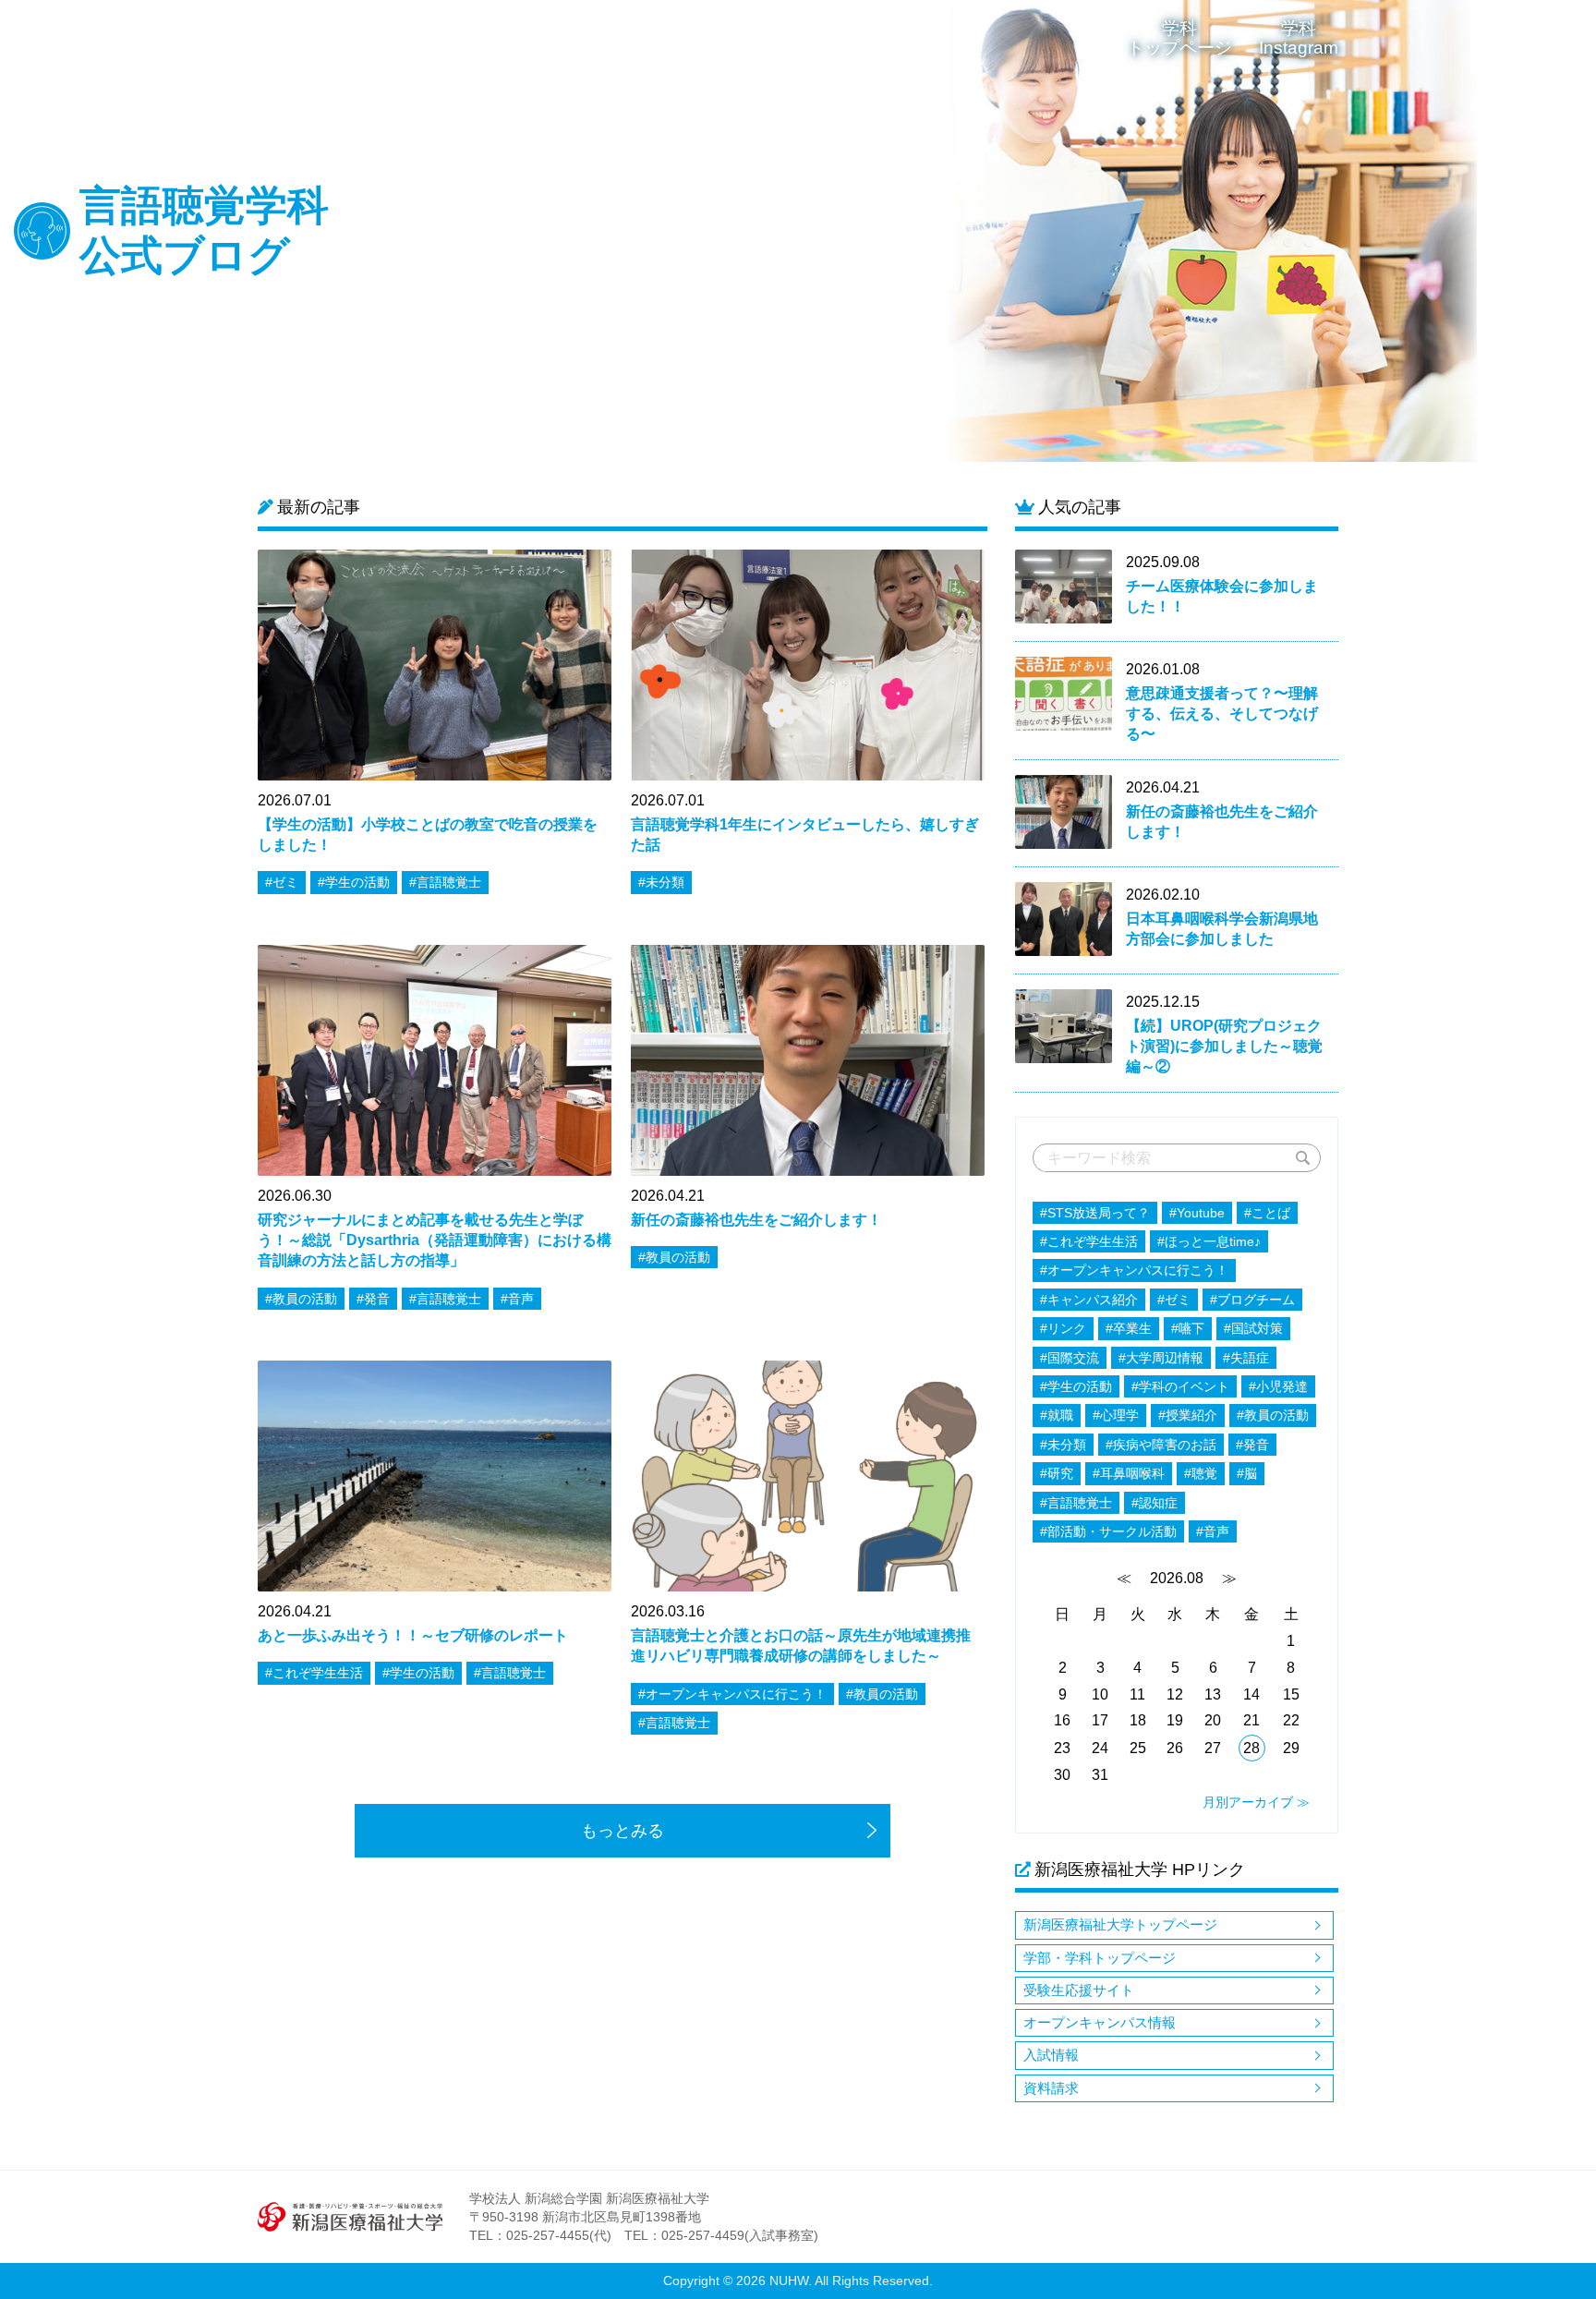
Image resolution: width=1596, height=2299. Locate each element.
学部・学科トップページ (1100, 1958)
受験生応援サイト (1079, 1990)
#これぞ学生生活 (1089, 1241)
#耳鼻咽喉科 (1129, 1473)
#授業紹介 (1188, 1415)
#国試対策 (1253, 1328)
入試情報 (1051, 2055)
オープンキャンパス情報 (1100, 2022)
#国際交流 (1070, 1358)
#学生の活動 (1076, 1386)
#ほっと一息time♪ (1209, 1241)
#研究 (1057, 1473)
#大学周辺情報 (1161, 1358)
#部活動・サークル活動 (1108, 1531)
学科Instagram (1299, 38)
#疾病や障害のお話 (1161, 1445)
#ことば (1267, 1213)
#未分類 (1063, 1445)
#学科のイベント (1180, 1386)
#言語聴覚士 (1076, 1503)
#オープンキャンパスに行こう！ (1134, 1270)
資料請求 (1051, 2088)
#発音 (1252, 1445)
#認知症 (1155, 1503)
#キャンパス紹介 (1089, 1300)
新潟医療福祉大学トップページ (1120, 1924)
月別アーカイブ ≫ (1256, 1802)
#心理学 (1116, 1415)
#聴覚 (1201, 1473)
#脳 (1247, 1473)
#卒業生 (1129, 1328)
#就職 (1057, 1415)
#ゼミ (1174, 1300)
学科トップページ (1179, 38)
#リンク (1063, 1328)
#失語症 (1246, 1358)
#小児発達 (1278, 1386)
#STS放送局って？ (1095, 1213)
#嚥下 (1188, 1328)
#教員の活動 (1273, 1415)
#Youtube (1197, 1213)
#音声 (1213, 1531)
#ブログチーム (1252, 1300)
